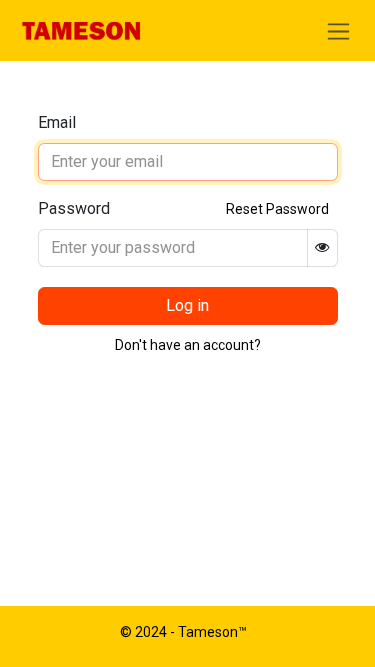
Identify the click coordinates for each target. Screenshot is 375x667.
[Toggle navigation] (338, 30)
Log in (187, 305)
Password (74, 208)
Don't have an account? (188, 345)
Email (57, 122)
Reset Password (277, 209)
